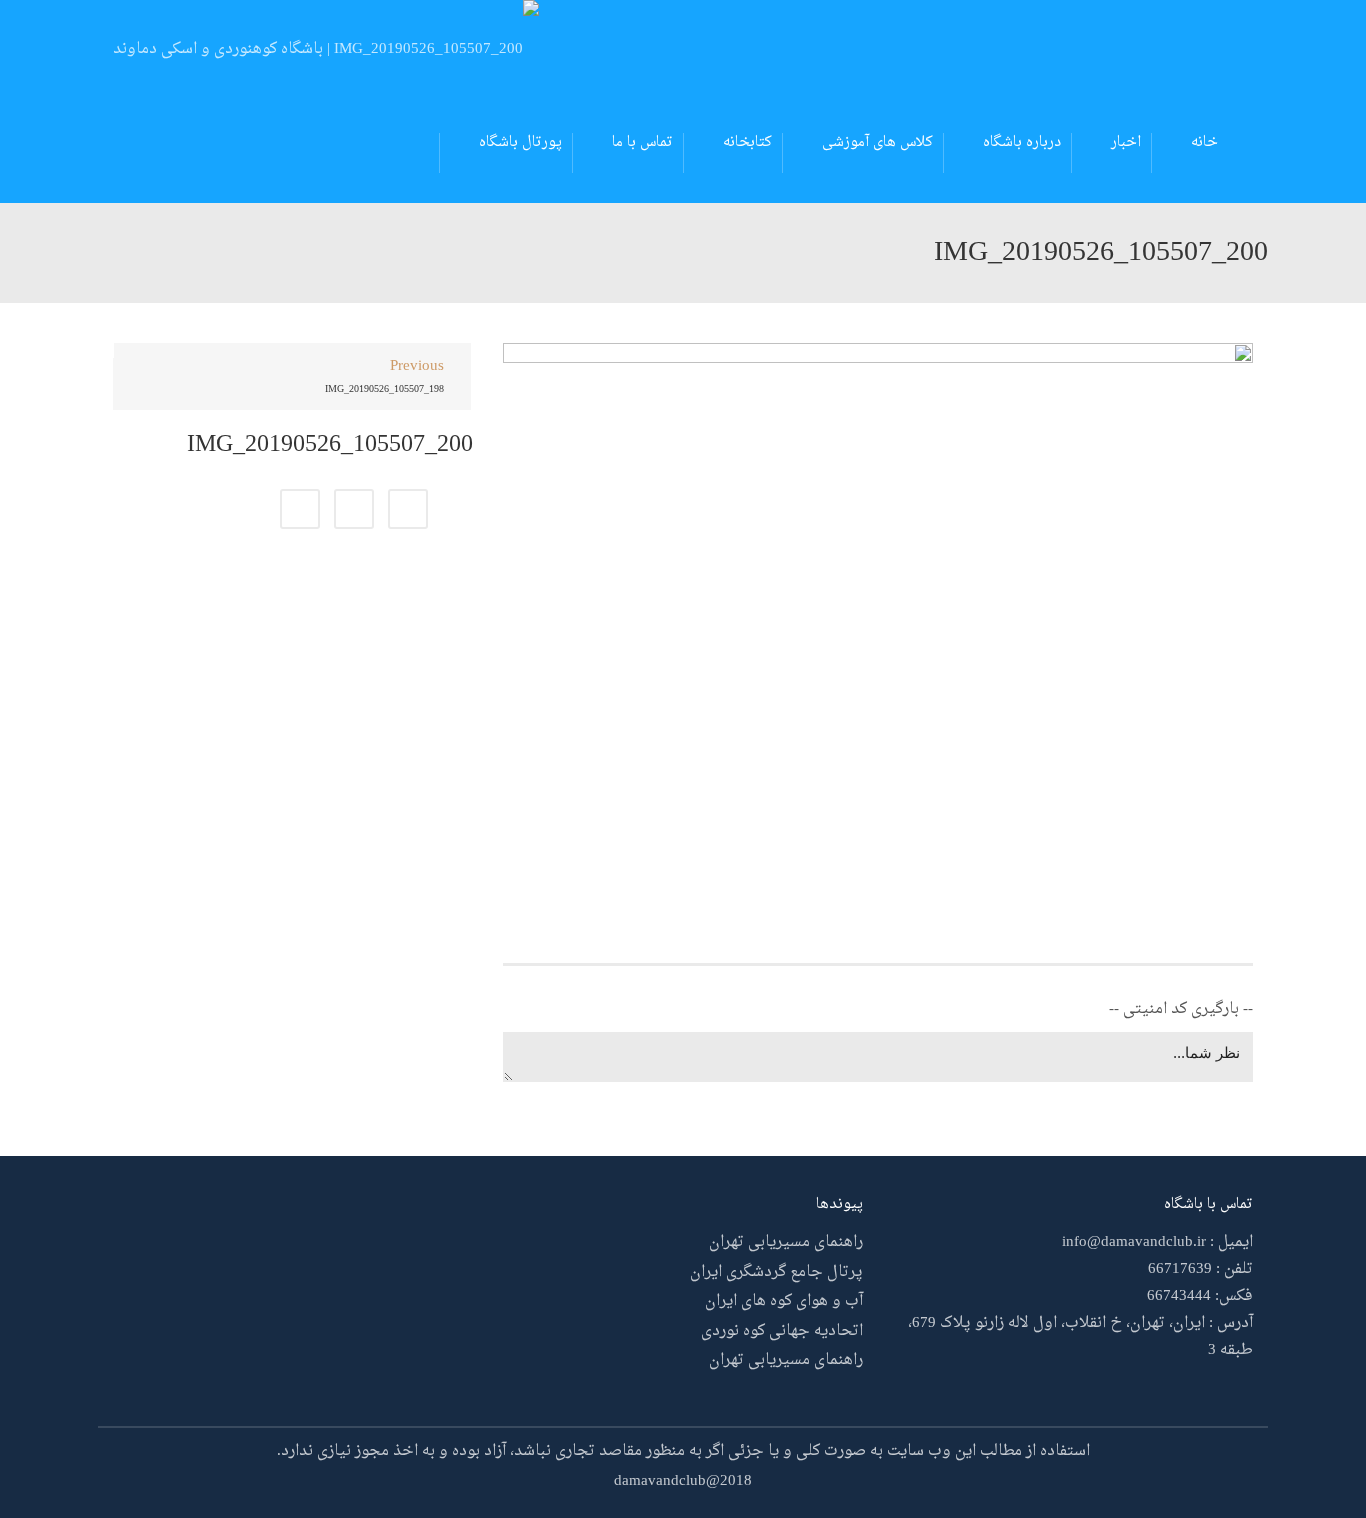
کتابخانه (747, 142)
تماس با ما (642, 142)
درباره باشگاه (1022, 142)
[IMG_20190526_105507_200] (878, 626)
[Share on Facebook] (408, 509)
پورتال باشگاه (520, 142)
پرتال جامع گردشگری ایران (776, 1272)
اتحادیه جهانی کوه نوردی (782, 1331)
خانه (1204, 142)
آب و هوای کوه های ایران (784, 1301)
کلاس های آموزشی (877, 142)
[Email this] (300, 509)
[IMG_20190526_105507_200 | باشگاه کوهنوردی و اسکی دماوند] (326, 52)
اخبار (1126, 142)
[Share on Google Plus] (354, 509)
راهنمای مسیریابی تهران (786, 1242)
